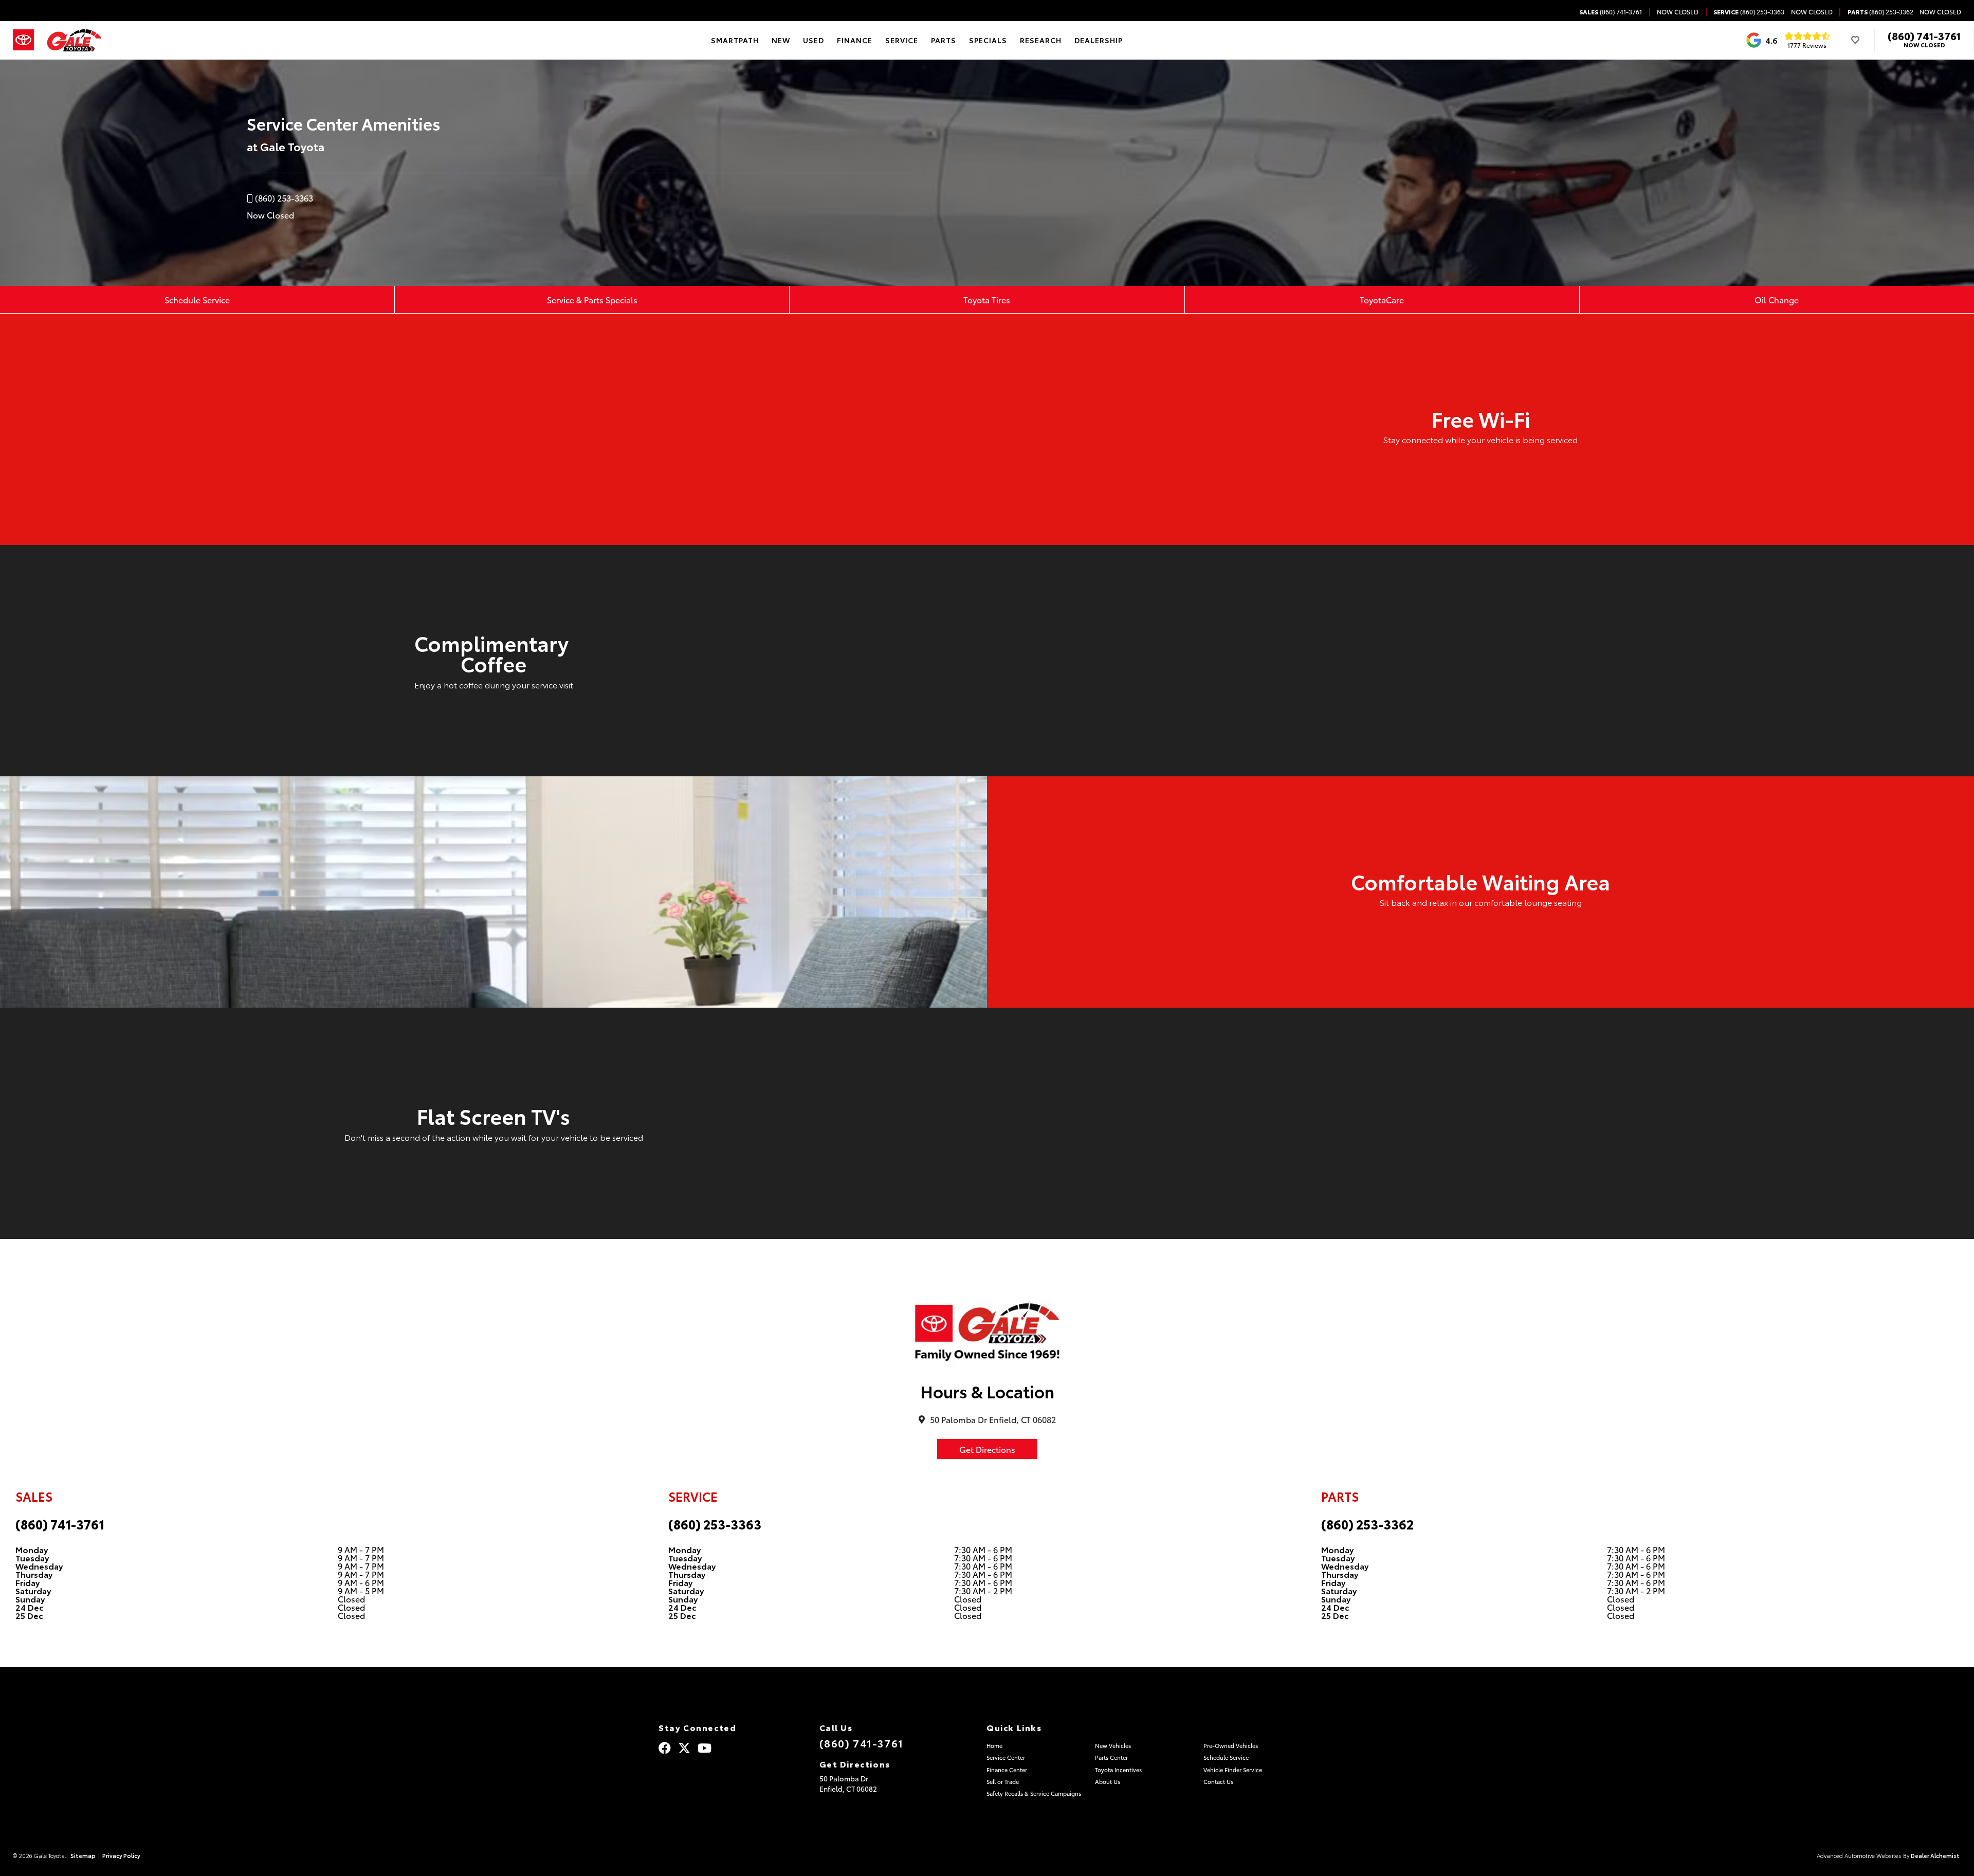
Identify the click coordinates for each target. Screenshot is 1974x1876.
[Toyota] (23, 40)
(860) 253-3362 (1367, 1524)
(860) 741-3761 (1924, 35)
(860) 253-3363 (715, 1524)
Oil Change (1777, 299)
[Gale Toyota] (74, 40)
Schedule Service (197, 299)
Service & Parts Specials (592, 299)
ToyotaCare (1382, 299)
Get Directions (987, 1449)
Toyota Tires (987, 299)
